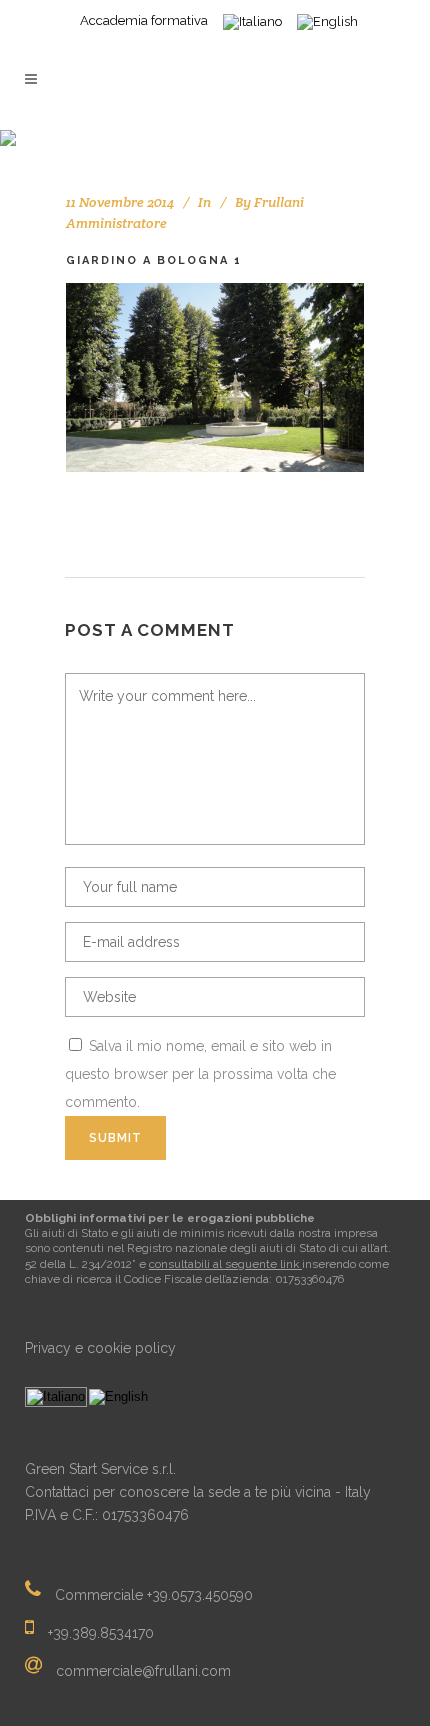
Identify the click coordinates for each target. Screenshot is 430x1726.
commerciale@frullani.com (143, 1670)
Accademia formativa (144, 20)
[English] (118, 1397)
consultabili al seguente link (225, 1264)
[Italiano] (56, 1397)
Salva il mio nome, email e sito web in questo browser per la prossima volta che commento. (200, 1074)
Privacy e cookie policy (100, 1348)
